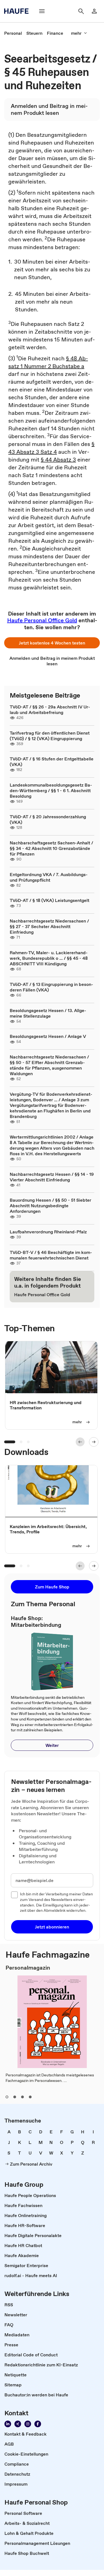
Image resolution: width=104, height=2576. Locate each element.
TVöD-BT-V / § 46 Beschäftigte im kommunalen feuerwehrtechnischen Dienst (51, 1255)
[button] (52, 643)
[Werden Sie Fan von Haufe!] (38, 2424)
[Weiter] (94, 1442)
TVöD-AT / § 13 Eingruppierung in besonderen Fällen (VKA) (51, 987)
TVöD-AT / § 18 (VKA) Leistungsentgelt (50, 900)
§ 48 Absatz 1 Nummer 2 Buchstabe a (48, 362)
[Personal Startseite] (18, 11)
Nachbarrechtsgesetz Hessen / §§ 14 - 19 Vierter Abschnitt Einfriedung (52, 1177)
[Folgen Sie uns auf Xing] (18, 2424)
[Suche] (81, 11)
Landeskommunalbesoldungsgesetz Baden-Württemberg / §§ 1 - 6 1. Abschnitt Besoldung (51, 790)
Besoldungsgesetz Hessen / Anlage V (48, 1036)
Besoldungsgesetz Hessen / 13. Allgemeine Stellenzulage (48, 1013)
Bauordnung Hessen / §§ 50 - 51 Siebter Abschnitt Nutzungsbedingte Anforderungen (50, 1206)
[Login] (94, 11)
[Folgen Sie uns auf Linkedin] (8, 2424)
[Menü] (42, 11)
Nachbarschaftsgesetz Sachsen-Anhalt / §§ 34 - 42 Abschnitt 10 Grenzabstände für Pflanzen (51, 848)
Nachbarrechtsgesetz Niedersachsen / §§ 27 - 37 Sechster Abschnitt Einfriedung (49, 926)
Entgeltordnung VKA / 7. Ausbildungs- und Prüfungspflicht (49, 877)
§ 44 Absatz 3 (58, 460)
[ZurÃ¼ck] (80, 1442)
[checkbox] (14, 1895)
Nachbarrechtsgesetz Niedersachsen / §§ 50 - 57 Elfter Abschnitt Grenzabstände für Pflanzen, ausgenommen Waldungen (49, 1065)
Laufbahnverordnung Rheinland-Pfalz (48, 1232)
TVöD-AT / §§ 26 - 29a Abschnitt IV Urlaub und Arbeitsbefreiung (50, 710)
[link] (13, 33)
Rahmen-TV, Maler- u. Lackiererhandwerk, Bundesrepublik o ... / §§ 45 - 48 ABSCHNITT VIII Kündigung (49, 958)
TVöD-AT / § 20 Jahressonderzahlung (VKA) (48, 819)
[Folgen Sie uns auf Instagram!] (28, 2424)
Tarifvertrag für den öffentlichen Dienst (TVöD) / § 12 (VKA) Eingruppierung (50, 736)
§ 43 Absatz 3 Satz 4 (51, 448)
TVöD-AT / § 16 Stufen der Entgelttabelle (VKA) (52, 762)
